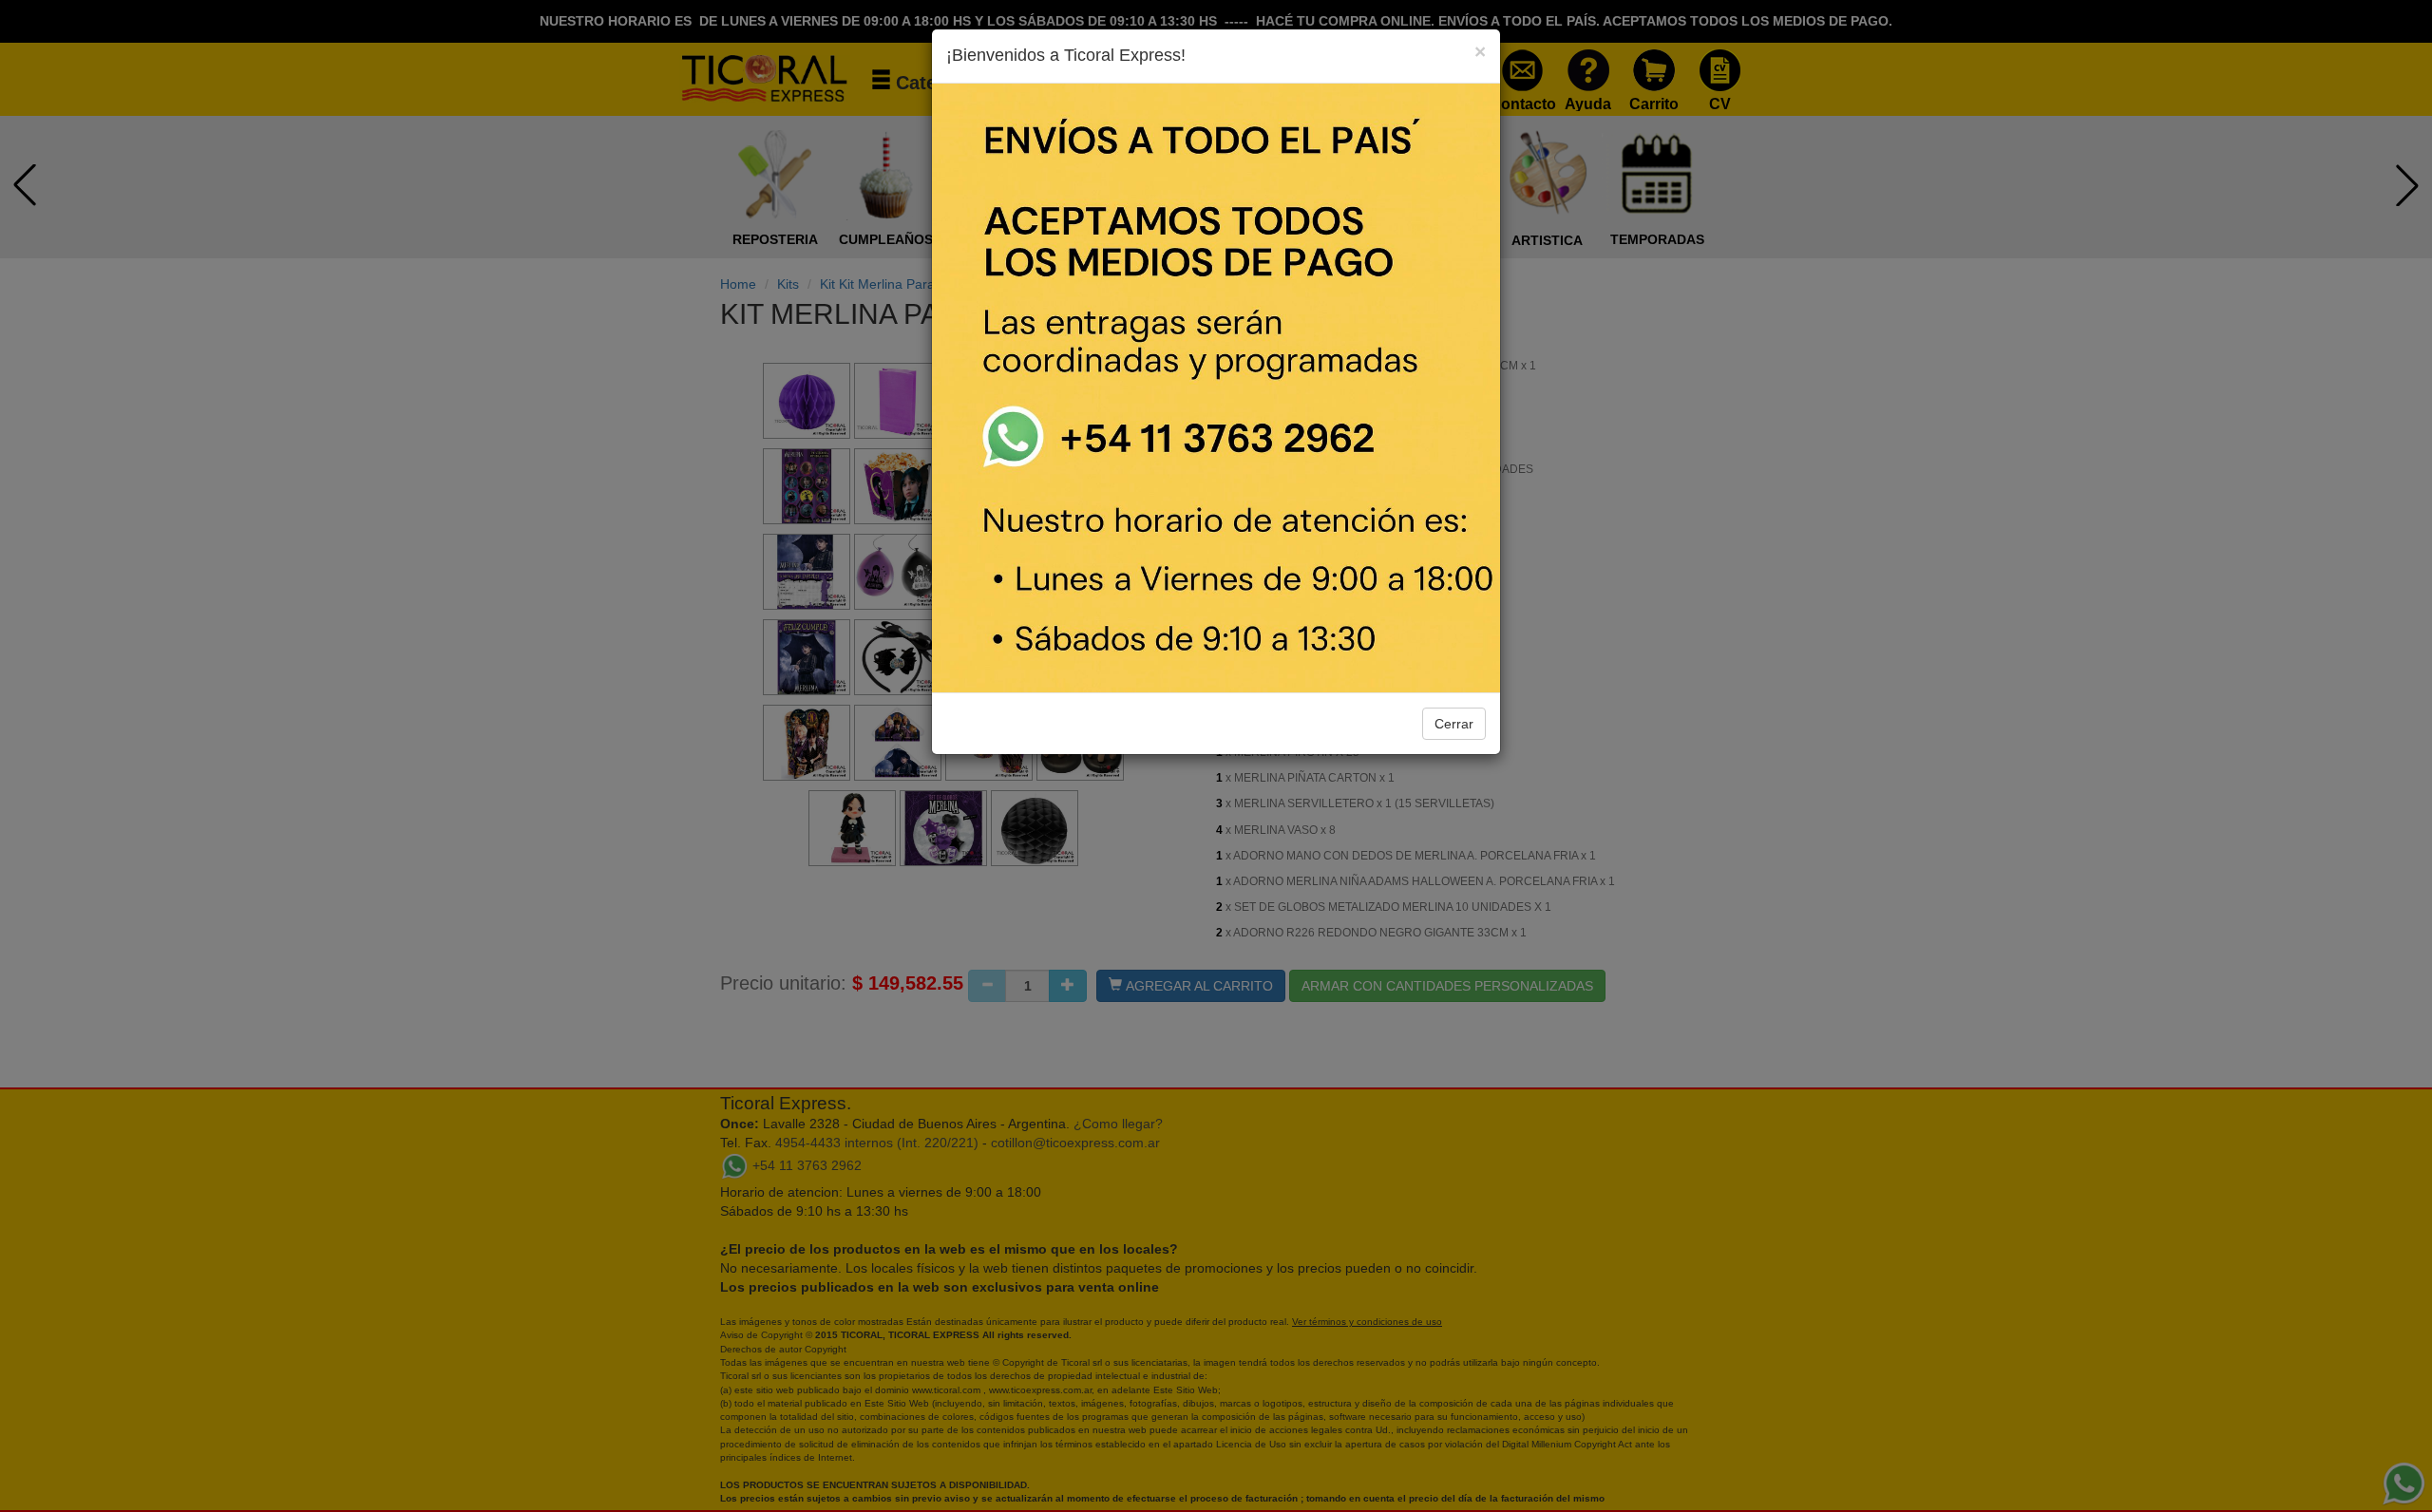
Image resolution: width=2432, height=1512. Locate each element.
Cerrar (1454, 724)
